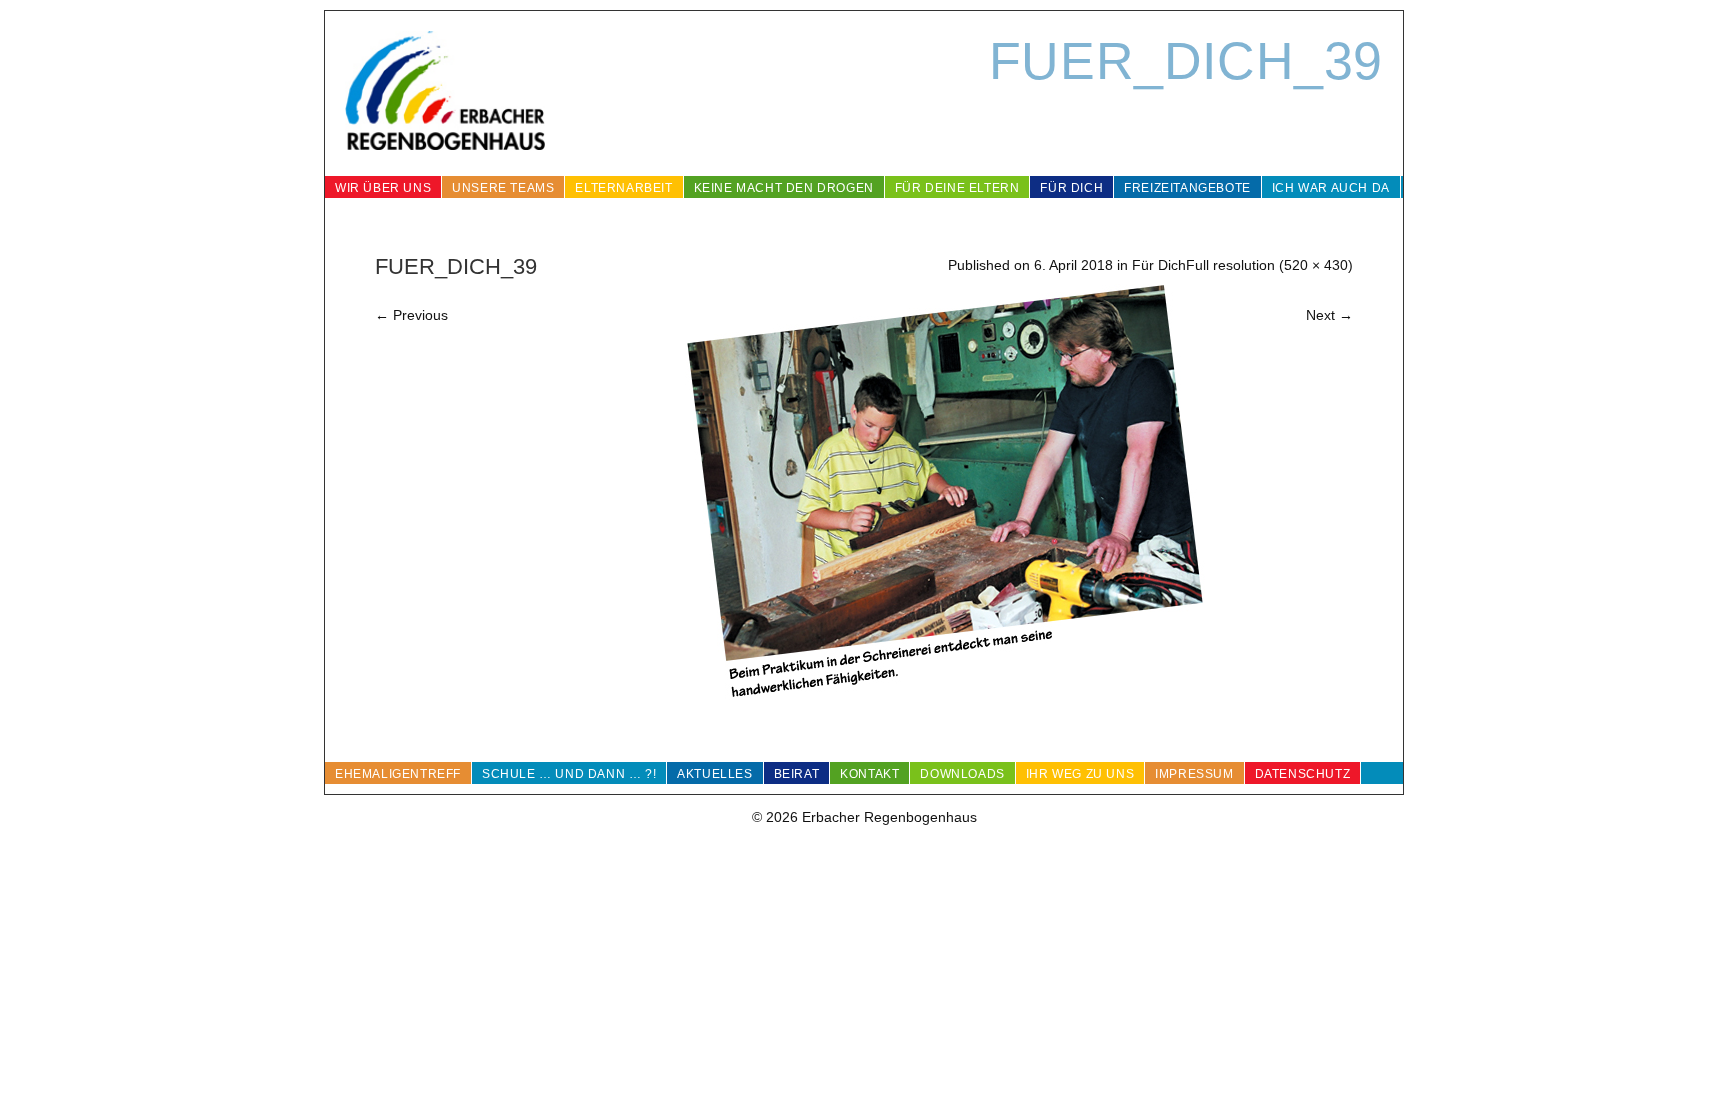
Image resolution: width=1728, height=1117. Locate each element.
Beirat (797, 774)
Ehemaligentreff (398, 774)
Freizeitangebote (1187, 188)
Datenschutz (1303, 774)
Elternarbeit (623, 188)
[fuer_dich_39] (945, 701)
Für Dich (1071, 188)
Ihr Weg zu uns (1080, 774)
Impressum (1194, 774)
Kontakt (869, 774)
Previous (411, 315)
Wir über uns (383, 188)
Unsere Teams (503, 188)
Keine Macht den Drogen (784, 188)
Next (1329, 315)
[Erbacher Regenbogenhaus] (445, 93)
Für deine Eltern (957, 188)
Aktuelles (714, 774)
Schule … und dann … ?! (569, 774)
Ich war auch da (1331, 188)
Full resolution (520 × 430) (1269, 265)
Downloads (962, 774)
